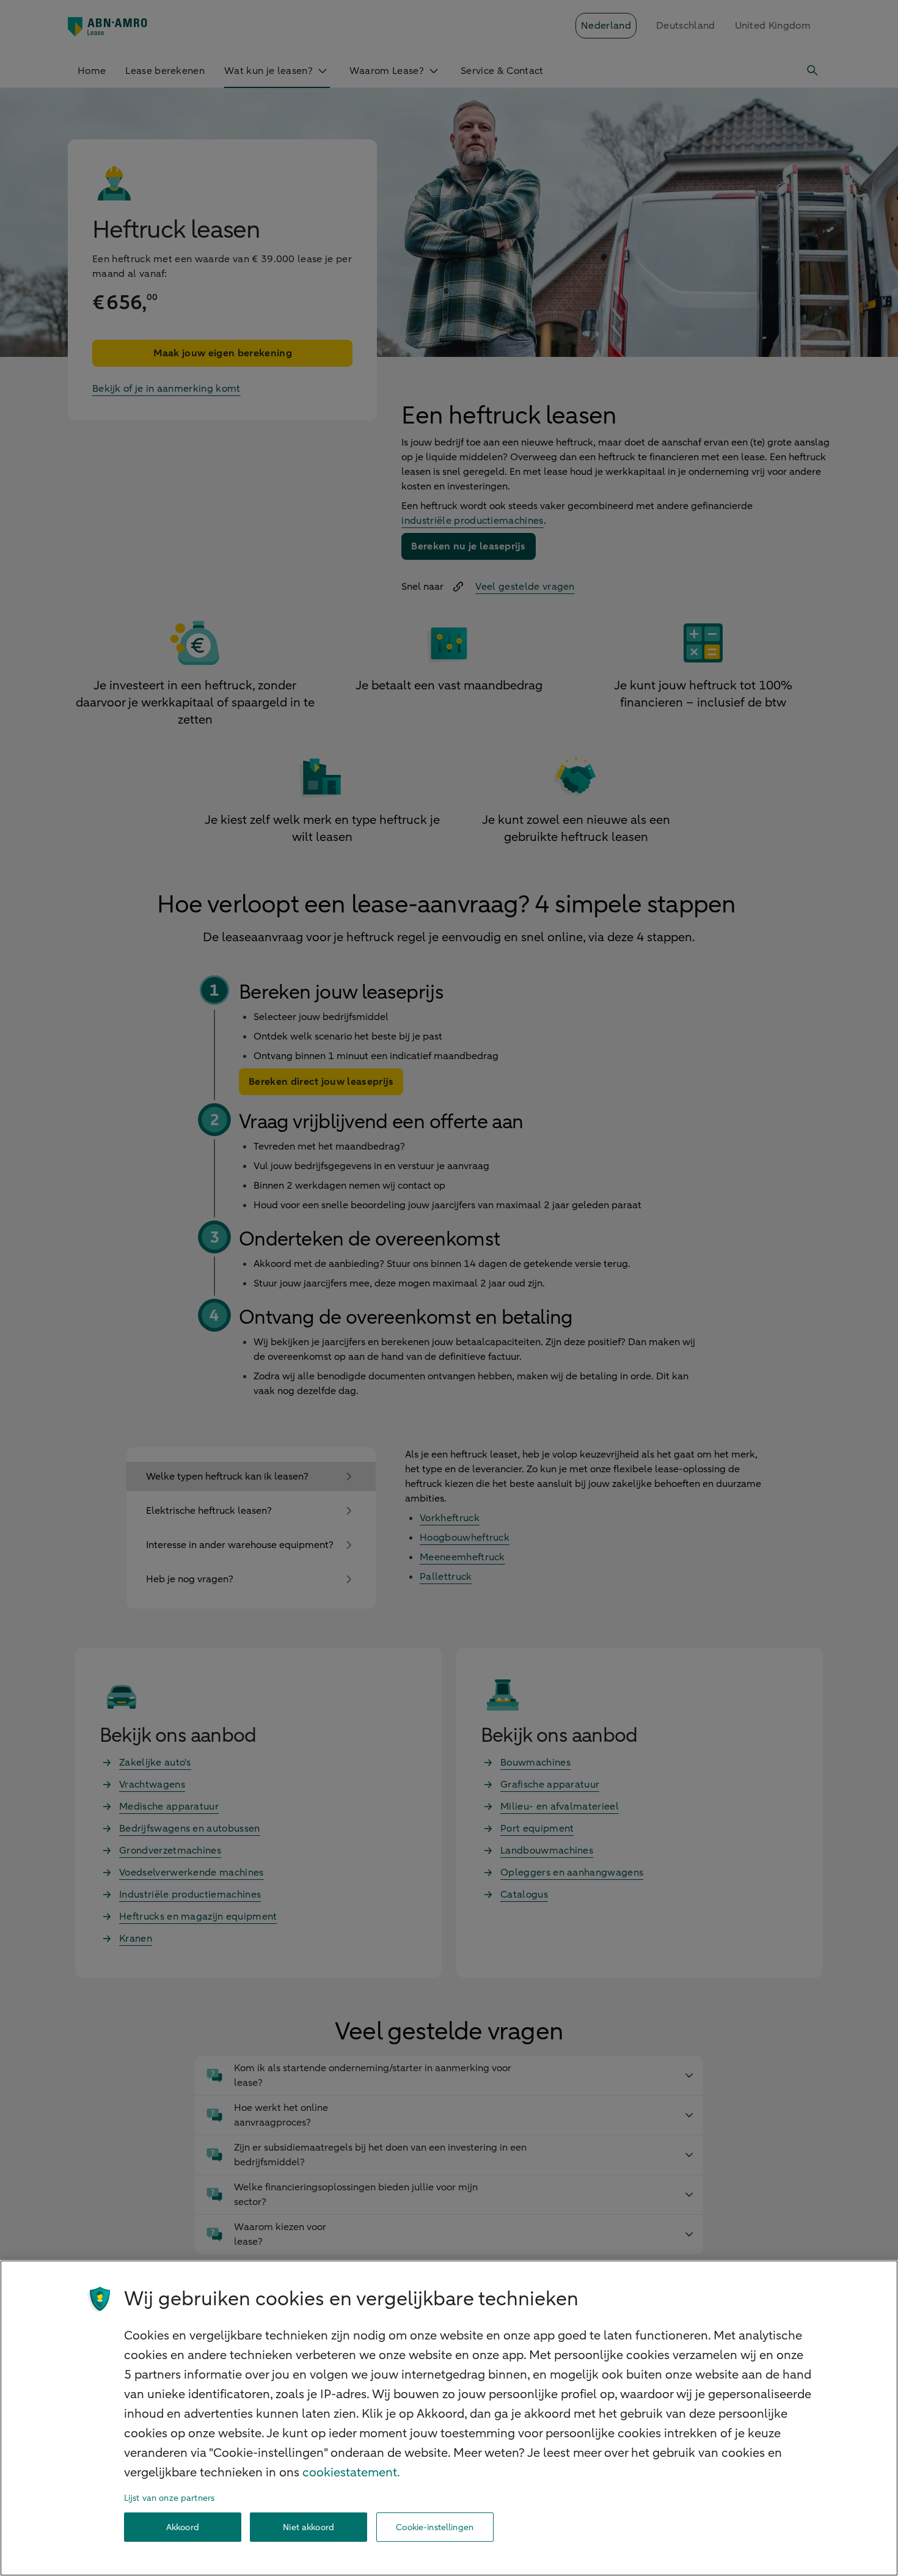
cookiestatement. (351, 2472)
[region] (449, 2418)
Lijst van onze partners (169, 2498)
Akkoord (183, 2527)
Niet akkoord (308, 2527)
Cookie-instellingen (435, 2527)
